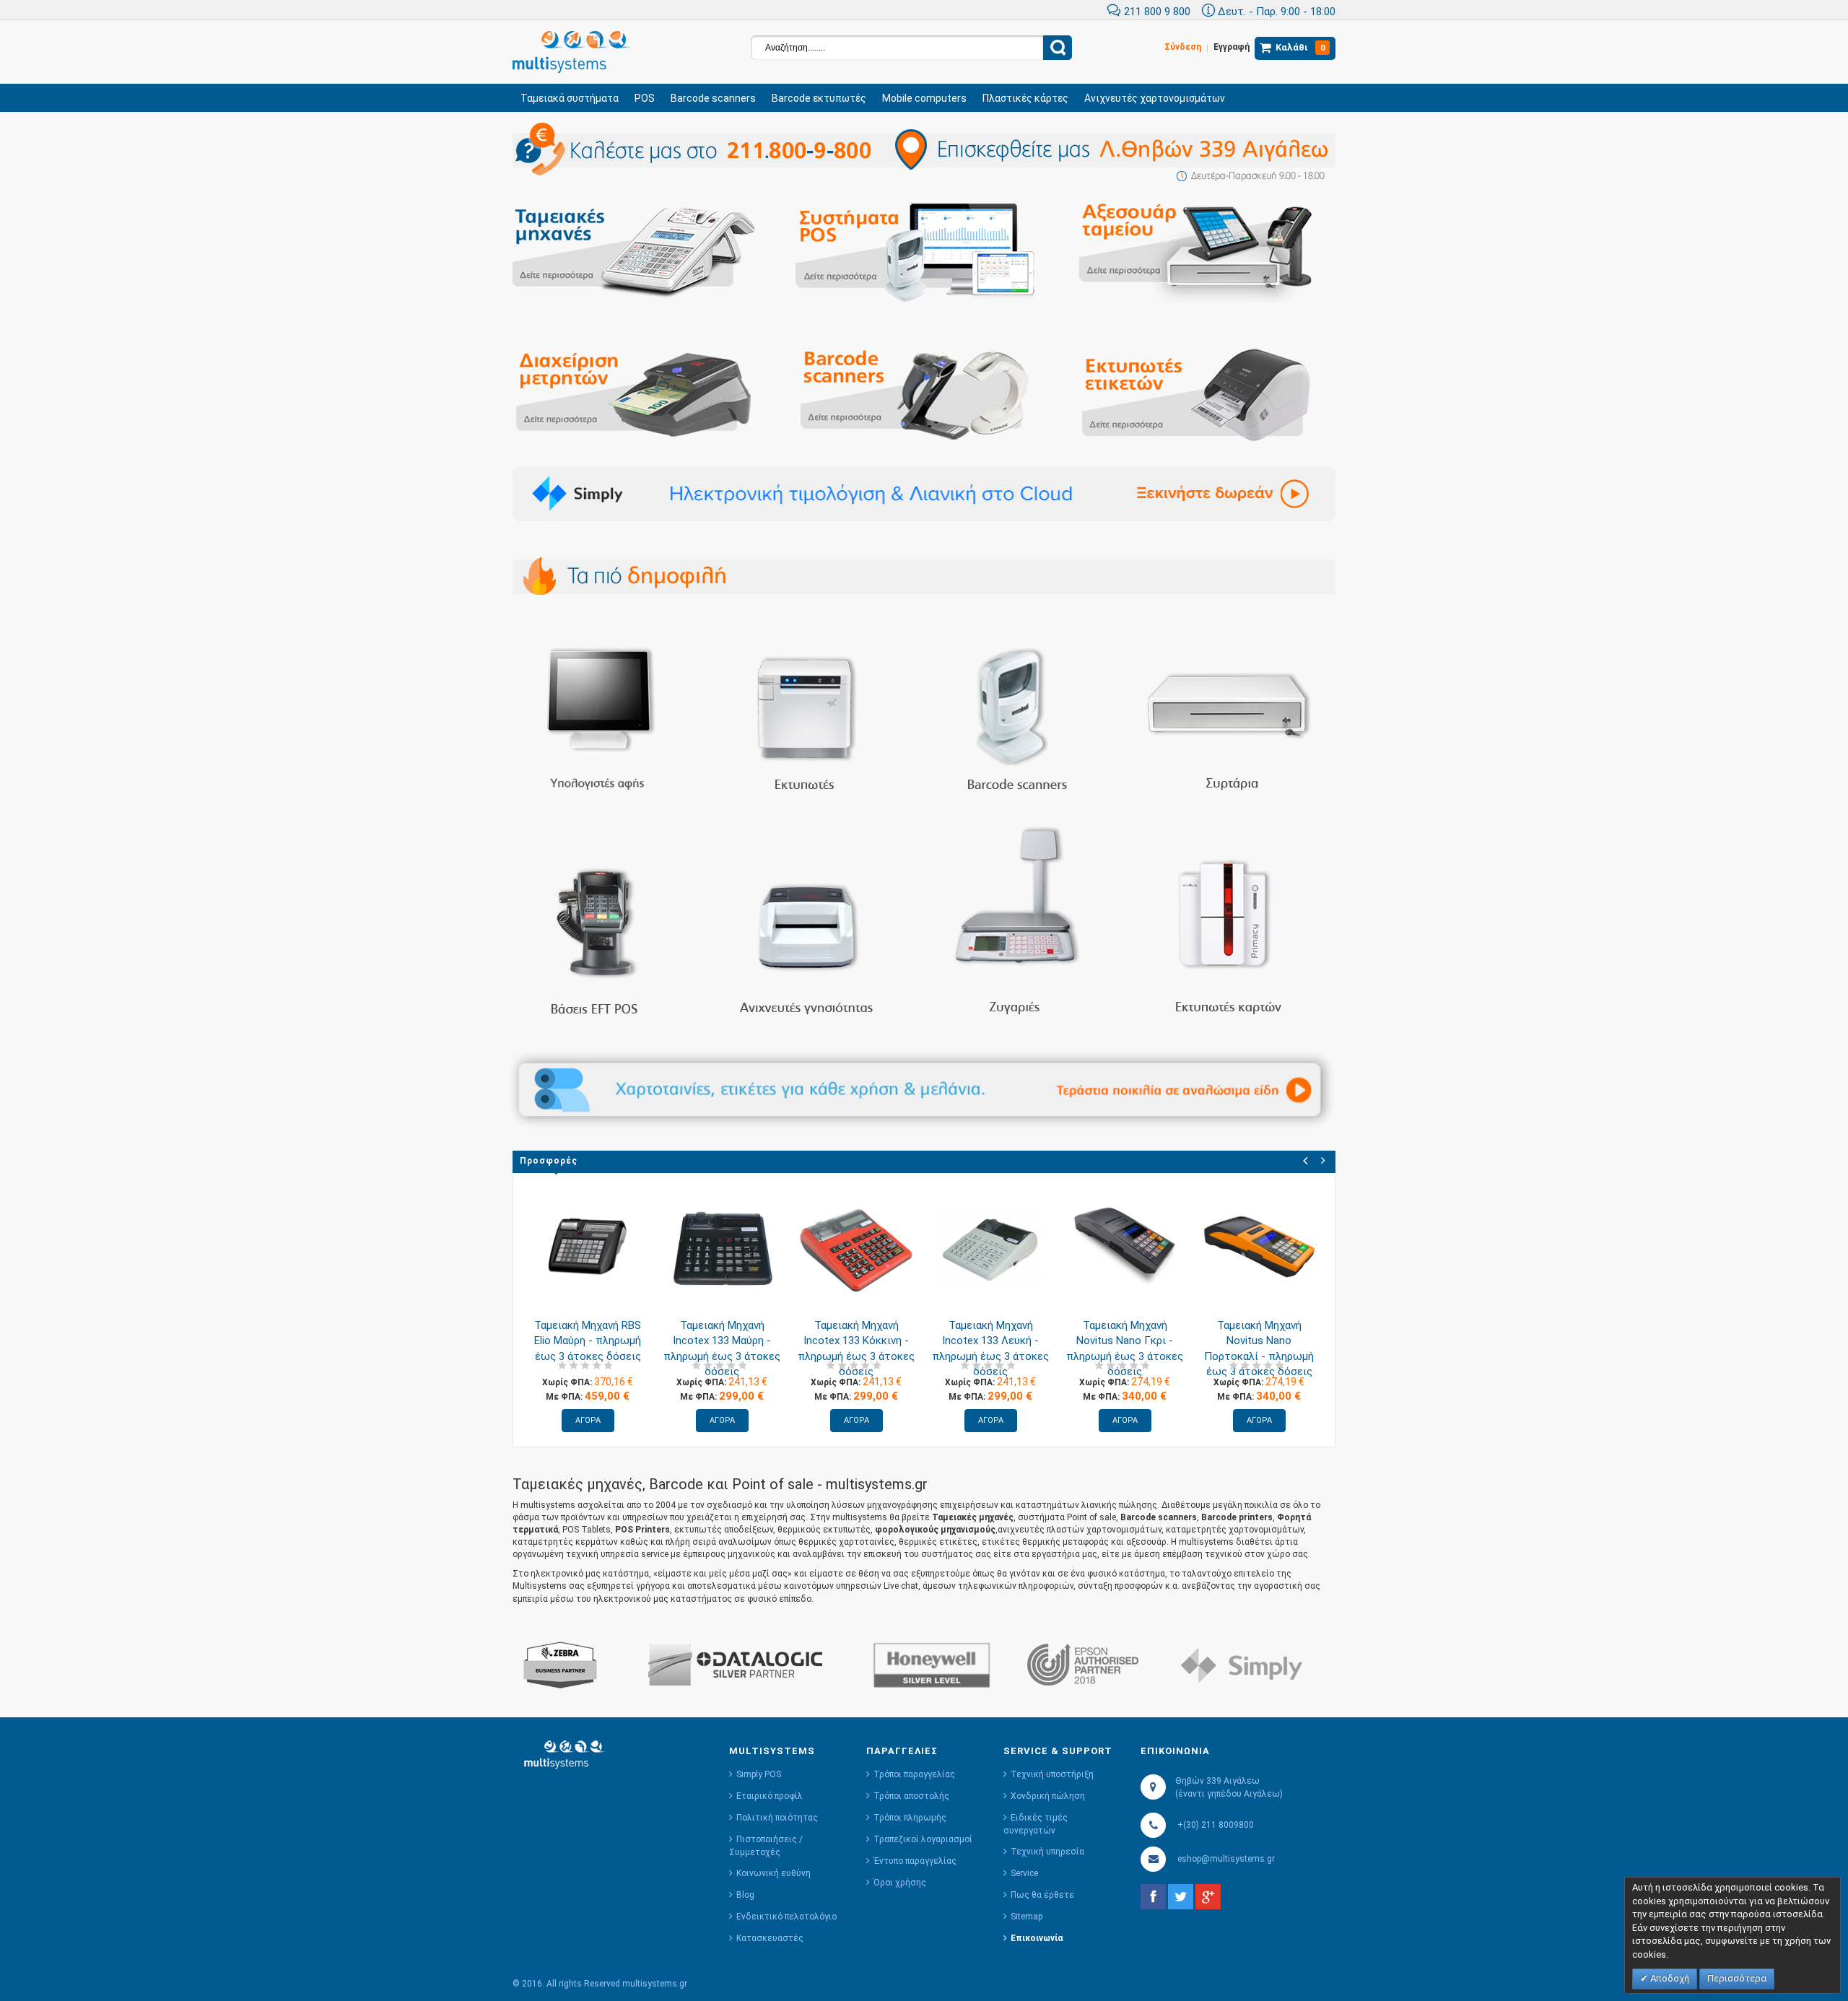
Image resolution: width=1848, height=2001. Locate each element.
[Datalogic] (735, 1664)
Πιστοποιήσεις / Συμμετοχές (766, 1846)
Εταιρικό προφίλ (770, 1796)
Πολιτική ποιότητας (777, 1818)
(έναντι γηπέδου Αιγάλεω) (1228, 1794)
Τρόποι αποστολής (911, 1796)
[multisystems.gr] (572, 57)
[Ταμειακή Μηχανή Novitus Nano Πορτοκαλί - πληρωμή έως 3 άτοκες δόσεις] (1259, 1247)
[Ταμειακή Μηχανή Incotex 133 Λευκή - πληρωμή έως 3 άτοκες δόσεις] (990, 1247)
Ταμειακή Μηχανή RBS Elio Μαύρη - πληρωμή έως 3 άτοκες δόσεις (588, 1341)
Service (1024, 1873)
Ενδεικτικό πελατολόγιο (786, 1917)
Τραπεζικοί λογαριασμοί (923, 1839)
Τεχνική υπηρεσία (1047, 1852)
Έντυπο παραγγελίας (915, 1861)
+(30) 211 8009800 (1216, 1825)
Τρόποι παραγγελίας (914, 1774)
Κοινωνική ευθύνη (773, 1873)
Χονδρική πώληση (1048, 1796)
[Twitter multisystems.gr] (1181, 1896)
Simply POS (759, 1774)
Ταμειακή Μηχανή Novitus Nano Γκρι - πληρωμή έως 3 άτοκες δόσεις (1125, 1348)
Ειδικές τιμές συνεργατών (1036, 1824)
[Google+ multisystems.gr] (1208, 1896)
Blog (745, 1895)
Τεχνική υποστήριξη (1052, 1774)
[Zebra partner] (560, 1664)
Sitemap (1027, 1917)
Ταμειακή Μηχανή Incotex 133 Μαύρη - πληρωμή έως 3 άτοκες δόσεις (722, 1348)
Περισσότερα (1737, 1978)
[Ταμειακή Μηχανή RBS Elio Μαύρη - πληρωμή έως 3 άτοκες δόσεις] (588, 1247)
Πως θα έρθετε (1042, 1895)
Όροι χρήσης (900, 1883)
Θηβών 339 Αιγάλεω (1217, 1781)
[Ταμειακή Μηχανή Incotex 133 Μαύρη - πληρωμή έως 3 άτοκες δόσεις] (722, 1247)
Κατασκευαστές (770, 1938)
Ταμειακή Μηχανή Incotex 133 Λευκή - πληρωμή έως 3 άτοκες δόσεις (990, 1348)
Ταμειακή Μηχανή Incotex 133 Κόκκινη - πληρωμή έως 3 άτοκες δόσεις (856, 1348)
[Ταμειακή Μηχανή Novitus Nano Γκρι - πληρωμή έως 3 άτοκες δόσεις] (1125, 1247)
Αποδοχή (1669, 1978)
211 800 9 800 (1156, 12)
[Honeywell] (932, 1664)
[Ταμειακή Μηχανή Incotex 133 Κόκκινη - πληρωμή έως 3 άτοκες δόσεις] (856, 1247)
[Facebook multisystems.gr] (1153, 1896)
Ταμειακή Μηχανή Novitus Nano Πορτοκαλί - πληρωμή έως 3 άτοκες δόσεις (1259, 1348)
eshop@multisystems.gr (1226, 1859)
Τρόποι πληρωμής (910, 1818)
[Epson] (1083, 1664)
